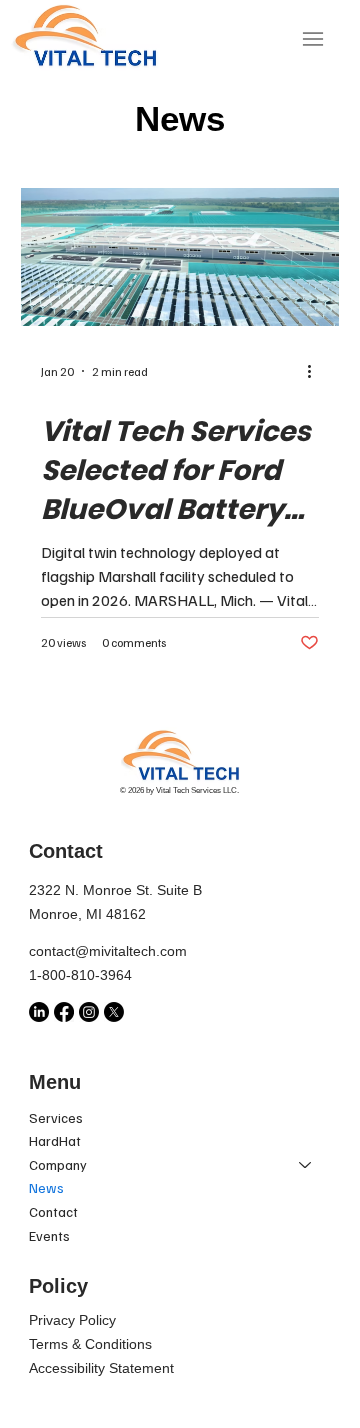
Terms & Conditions (90, 1344)
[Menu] (313, 39)
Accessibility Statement (101, 1368)
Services (56, 1117)
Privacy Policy (72, 1320)
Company (58, 1164)
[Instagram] (89, 1012)
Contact (53, 1211)
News (46, 1187)
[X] (114, 1012)
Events (49, 1235)
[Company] (306, 1165)
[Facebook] (64, 1012)
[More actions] (316, 371)
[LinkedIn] (39, 1012)
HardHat (55, 1140)
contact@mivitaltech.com (110, 951)
